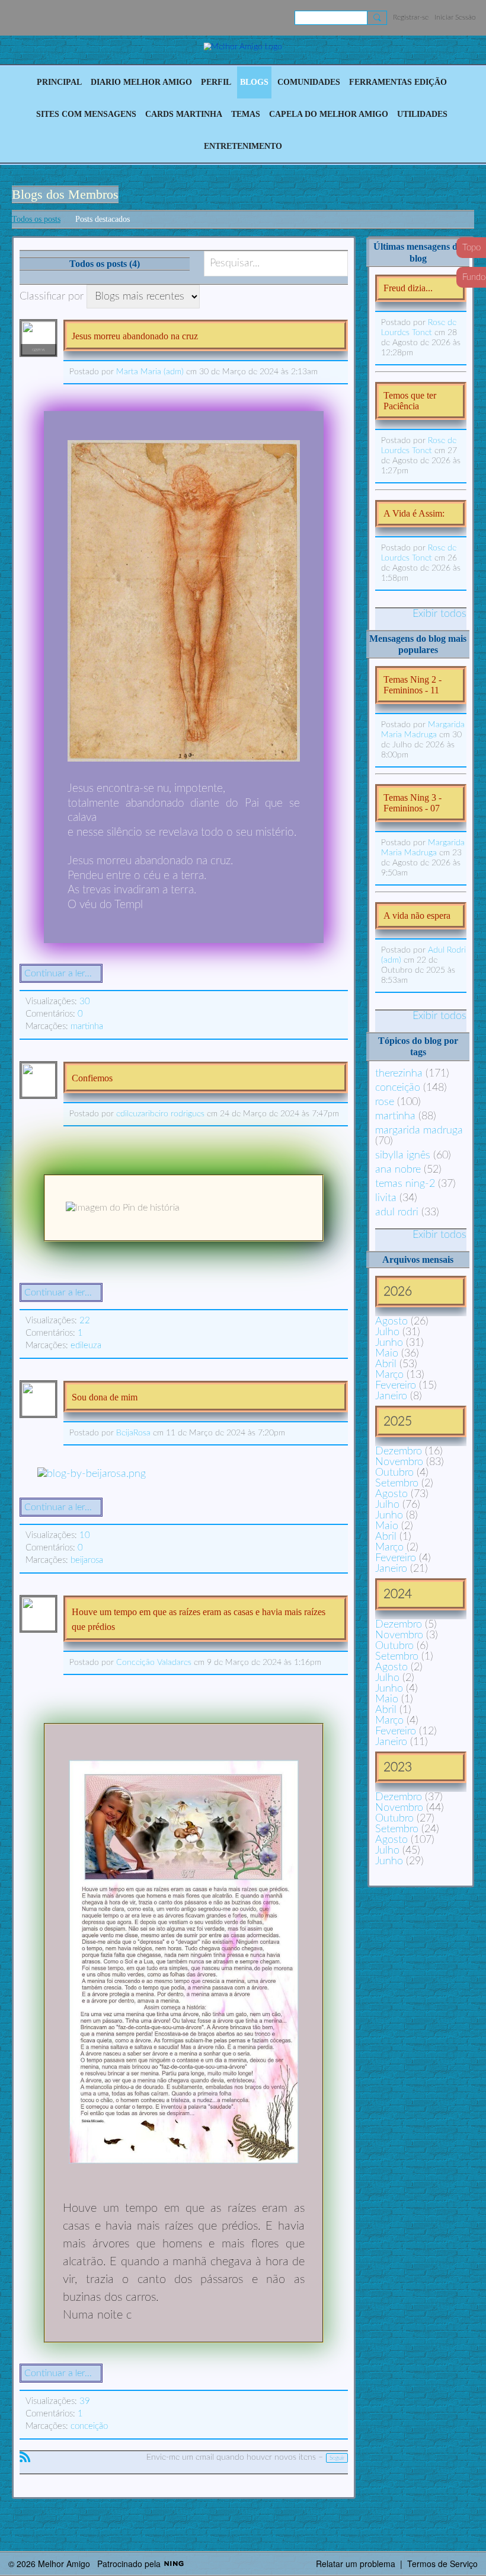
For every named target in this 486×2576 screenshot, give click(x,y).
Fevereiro (396, 1386)
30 (85, 1002)
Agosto (391, 1322)
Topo (471, 248)
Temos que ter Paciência (410, 401)
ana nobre (398, 1170)
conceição (89, 2426)
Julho (387, 1332)
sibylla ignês (403, 1155)
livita (386, 1198)
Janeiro (391, 1396)
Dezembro (399, 1451)
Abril (386, 1364)
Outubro (394, 1473)
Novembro (399, 1462)
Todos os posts (36, 219)
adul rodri (397, 1212)
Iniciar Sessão (455, 17)
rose (385, 1102)
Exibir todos (439, 614)
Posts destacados (103, 219)
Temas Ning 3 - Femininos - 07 (413, 803)
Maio (387, 1354)
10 (85, 1535)
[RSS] (25, 2457)
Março (389, 1375)
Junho (389, 1343)
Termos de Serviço (442, 2564)
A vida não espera (417, 916)
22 (85, 1321)
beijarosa (87, 1560)
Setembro (397, 1483)
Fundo (474, 277)
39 (85, 2401)
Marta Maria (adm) (150, 372)
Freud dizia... (408, 288)
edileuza (86, 1346)
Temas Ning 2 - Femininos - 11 (413, 685)
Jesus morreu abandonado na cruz (135, 336)
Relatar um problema (356, 2564)
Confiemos (92, 1078)
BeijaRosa (133, 1433)
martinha (87, 1026)
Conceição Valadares (154, 1663)
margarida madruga (419, 1131)
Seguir (337, 2458)
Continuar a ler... (58, 973)
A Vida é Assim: (414, 513)
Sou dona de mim (105, 1397)
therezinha (399, 1074)
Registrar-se (411, 17)
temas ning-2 (405, 1184)
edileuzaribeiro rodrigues (160, 1114)
